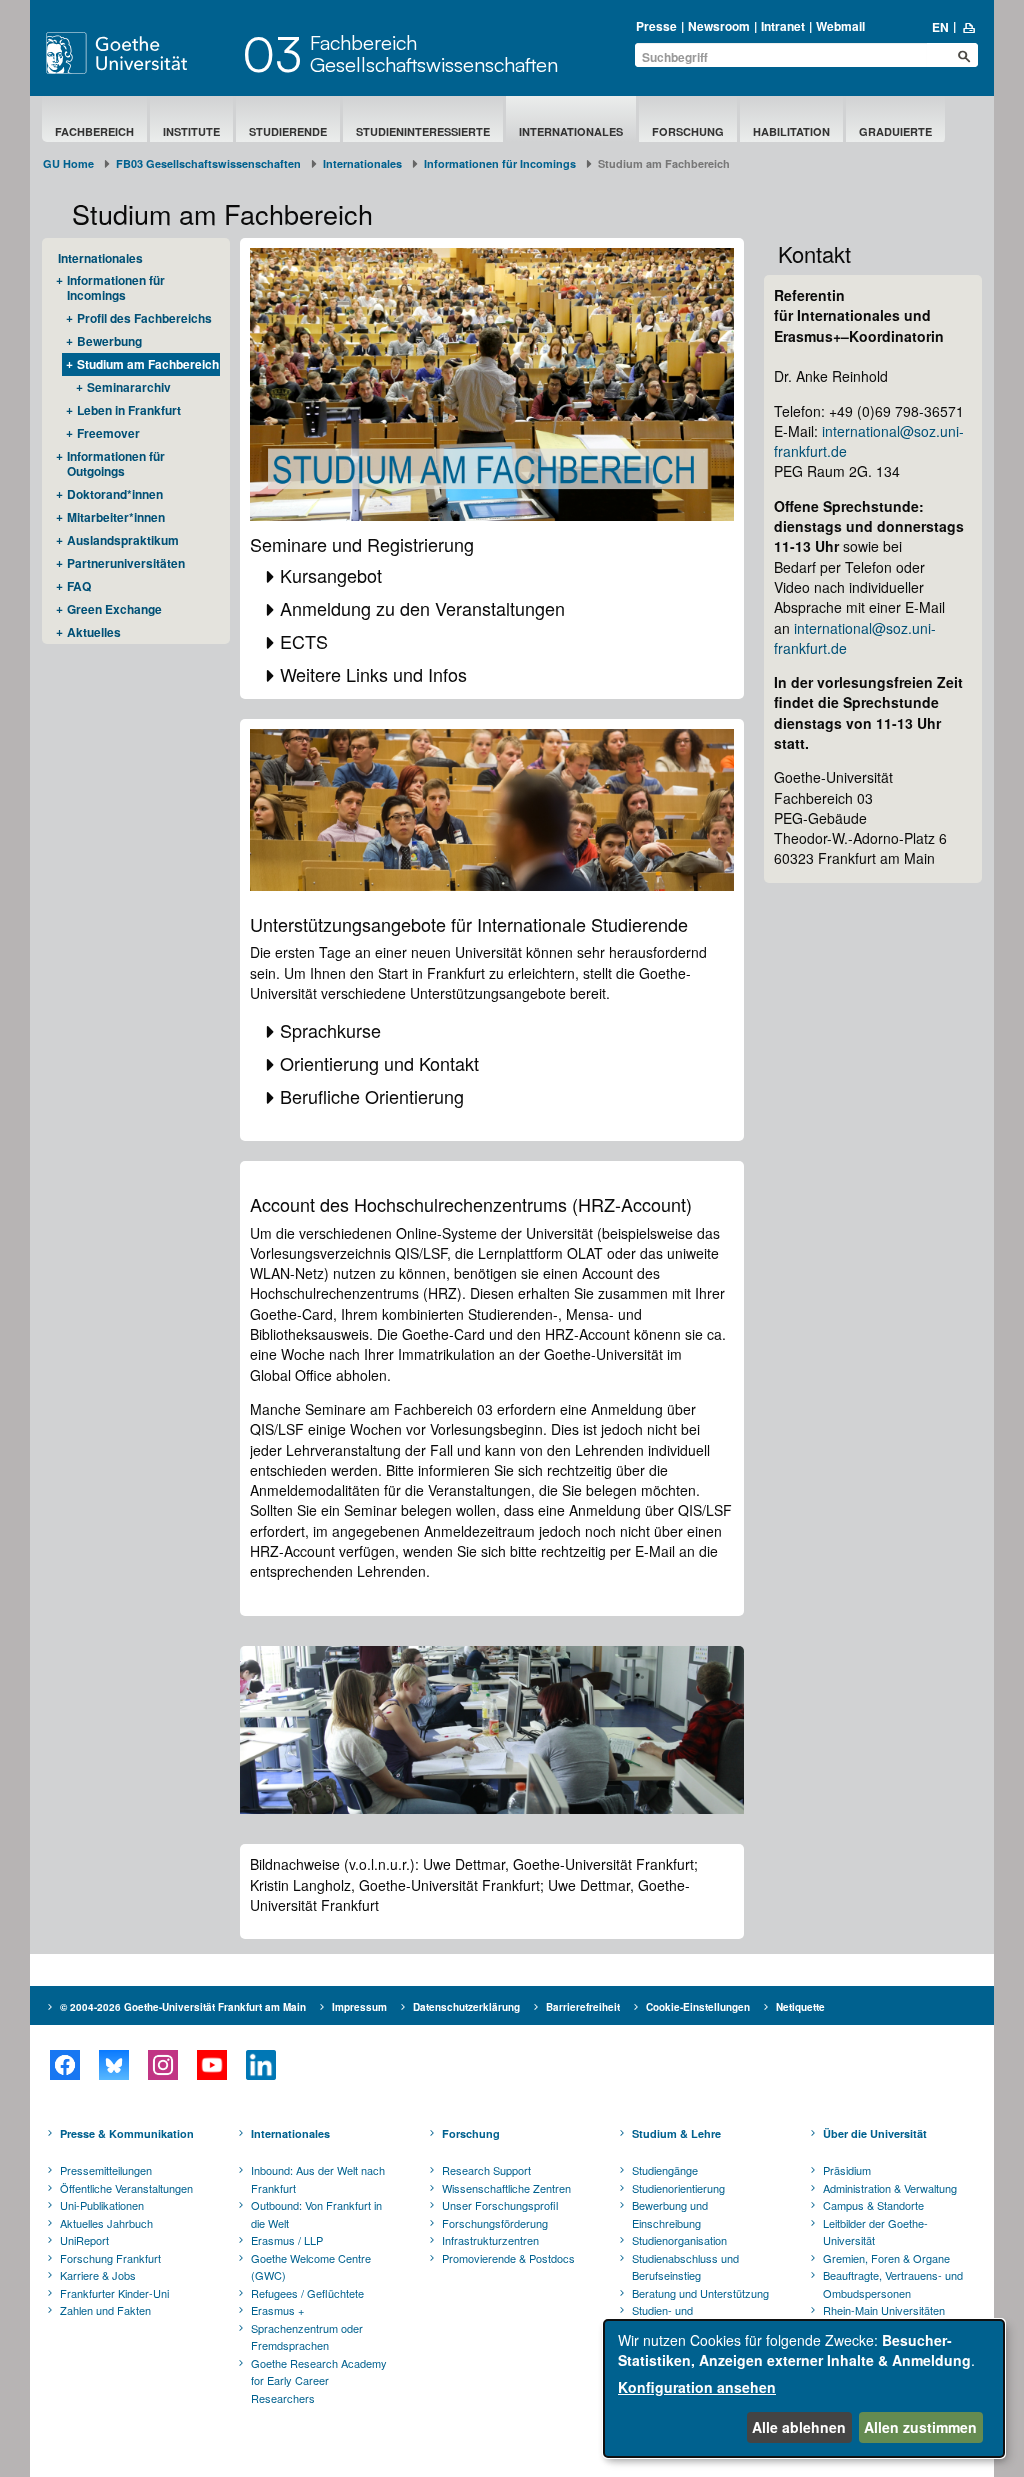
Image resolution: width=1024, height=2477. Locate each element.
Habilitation (791, 131)
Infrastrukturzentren (490, 2240)
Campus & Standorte (873, 2205)
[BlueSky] (113, 2065)
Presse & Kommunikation (127, 2133)
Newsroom (719, 26)
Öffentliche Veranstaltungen (126, 2188)
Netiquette (800, 2007)
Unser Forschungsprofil (500, 2205)
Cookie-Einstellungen (698, 2007)
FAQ (79, 586)
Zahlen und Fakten (105, 2310)
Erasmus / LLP (287, 2240)
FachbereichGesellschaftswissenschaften (434, 53)
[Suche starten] (964, 56)
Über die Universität (875, 2133)
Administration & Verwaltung (890, 2188)
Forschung (688, 131)
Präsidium (847, 2170)
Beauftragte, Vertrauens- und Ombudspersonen (893, 2284)
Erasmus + (277, 2310)
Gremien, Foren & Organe (886, 2258)
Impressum (359, 2007)
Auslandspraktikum (123, 540)
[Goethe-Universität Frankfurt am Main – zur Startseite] (139, 53)
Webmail (840, 26)
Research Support (486, 2170)
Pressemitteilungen (106, 2170)
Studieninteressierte (423, 131)
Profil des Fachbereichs (144, 318)
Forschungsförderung (495, 2223)
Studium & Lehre (676, 2133)
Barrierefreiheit (583, 2007)
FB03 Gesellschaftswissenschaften (208, 163)
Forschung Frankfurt (110, 2258)
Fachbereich (94, 131)
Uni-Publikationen (102, 2205)
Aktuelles (94, 632)
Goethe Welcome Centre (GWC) (311, 2267)
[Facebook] (64, 2065)
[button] (492, 576)
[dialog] (804, 2388)
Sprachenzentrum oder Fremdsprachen (307, 2337)
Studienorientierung (678, 2188)
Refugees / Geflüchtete (307, 2293)
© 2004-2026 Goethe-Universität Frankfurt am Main (183, 2007)
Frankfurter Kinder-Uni (114, 2293)
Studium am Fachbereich (148, 364)
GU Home (68, 163)
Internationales (571, 131)
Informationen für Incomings (500, 163)
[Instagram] (162, 2065)
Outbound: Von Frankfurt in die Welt (316, 2214)
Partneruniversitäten (126, 563)
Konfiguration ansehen (697, 2387)
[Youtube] (211, 2065)
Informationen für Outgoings (116, 463)
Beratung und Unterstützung (700, 2293)
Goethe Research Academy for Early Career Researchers (319, 2380)
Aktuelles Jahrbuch (106, 2223)
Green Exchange (114, 609)
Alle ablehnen (799, 2427)
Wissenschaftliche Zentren (506, 2188)
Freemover (108, 433)
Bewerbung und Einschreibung (670, 2214)
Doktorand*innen (115, 494)
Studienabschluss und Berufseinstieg (685, 2267)
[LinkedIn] (260, 2065)
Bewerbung (109, 341)
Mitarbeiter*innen (116, 517)
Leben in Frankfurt (129, 410)
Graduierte (895, 131)
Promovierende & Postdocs (508, 2258)
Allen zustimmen (920, 2427)
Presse (656, 26)
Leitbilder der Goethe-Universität (875, 2232)
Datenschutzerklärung (466, 2007)
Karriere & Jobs (98, 2275)
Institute (191, 131)
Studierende (288, 131)
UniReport (84, 2240)
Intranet (783, 26)
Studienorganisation (679, 2240)
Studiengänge (665, 2170)
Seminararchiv (129, 387)
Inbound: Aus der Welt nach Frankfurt (318, 2179)
